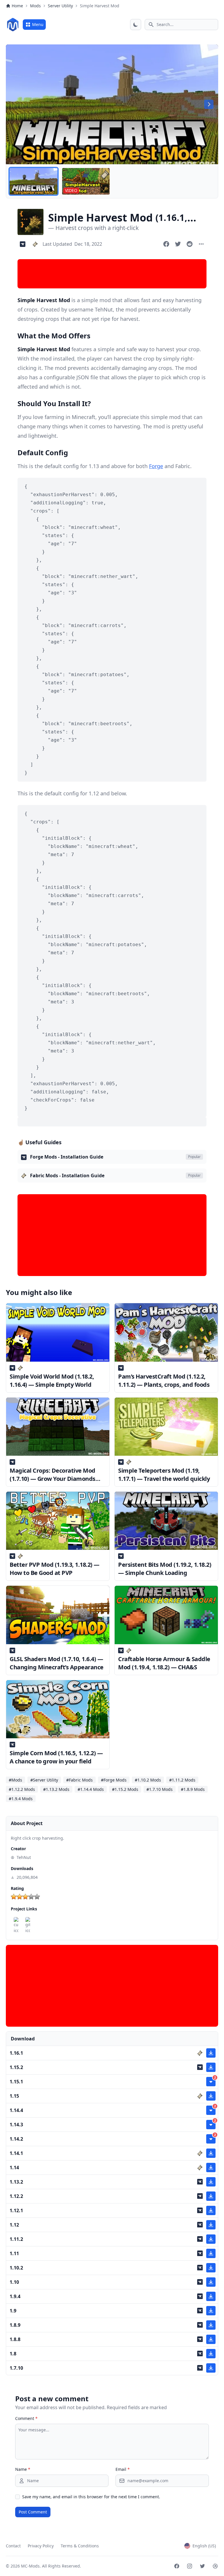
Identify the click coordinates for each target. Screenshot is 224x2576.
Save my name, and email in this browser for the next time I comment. (91, 2497)
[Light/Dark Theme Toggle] (136, 25)
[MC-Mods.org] (13, 25)
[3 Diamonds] (25, 1897)
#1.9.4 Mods (21, 1799)
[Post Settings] (201, 244)
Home (17, 6)
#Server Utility (44, 1780)
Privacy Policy (41, 2546)
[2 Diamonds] (20, 1897)
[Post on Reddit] (190, 244)
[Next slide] (209, 104)
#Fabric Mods (79, 1780)
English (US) (204, 2546)
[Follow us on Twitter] (202, 2566)
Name (23, 2469)
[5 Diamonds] (37, 1897)
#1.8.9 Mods (193, 1789)
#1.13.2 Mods (56, 1789)
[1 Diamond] (14, 1897)
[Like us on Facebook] (177, 2566)
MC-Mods (30, 2566)
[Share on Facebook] (166, 244)
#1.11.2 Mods (182, 1780)
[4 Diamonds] (31, 1897)
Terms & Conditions (80, 2546)
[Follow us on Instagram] (190, 2566)
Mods (35, 6)
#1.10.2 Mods (148, 1780)
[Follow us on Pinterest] (215, 2566)
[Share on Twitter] (178, 244)
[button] (34, 181)
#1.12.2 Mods (22, 1789)
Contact (13, 2546)
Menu (38, 24)
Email (123, 2469)
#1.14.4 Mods (91, 1789)
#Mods (15, 1780)
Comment (26, 2418)
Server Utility (60, 6)
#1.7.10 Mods (160, 1789)
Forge (156, 466)
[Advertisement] (112, 274)
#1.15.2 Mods (125, 1789)
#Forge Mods (114, 1780)
